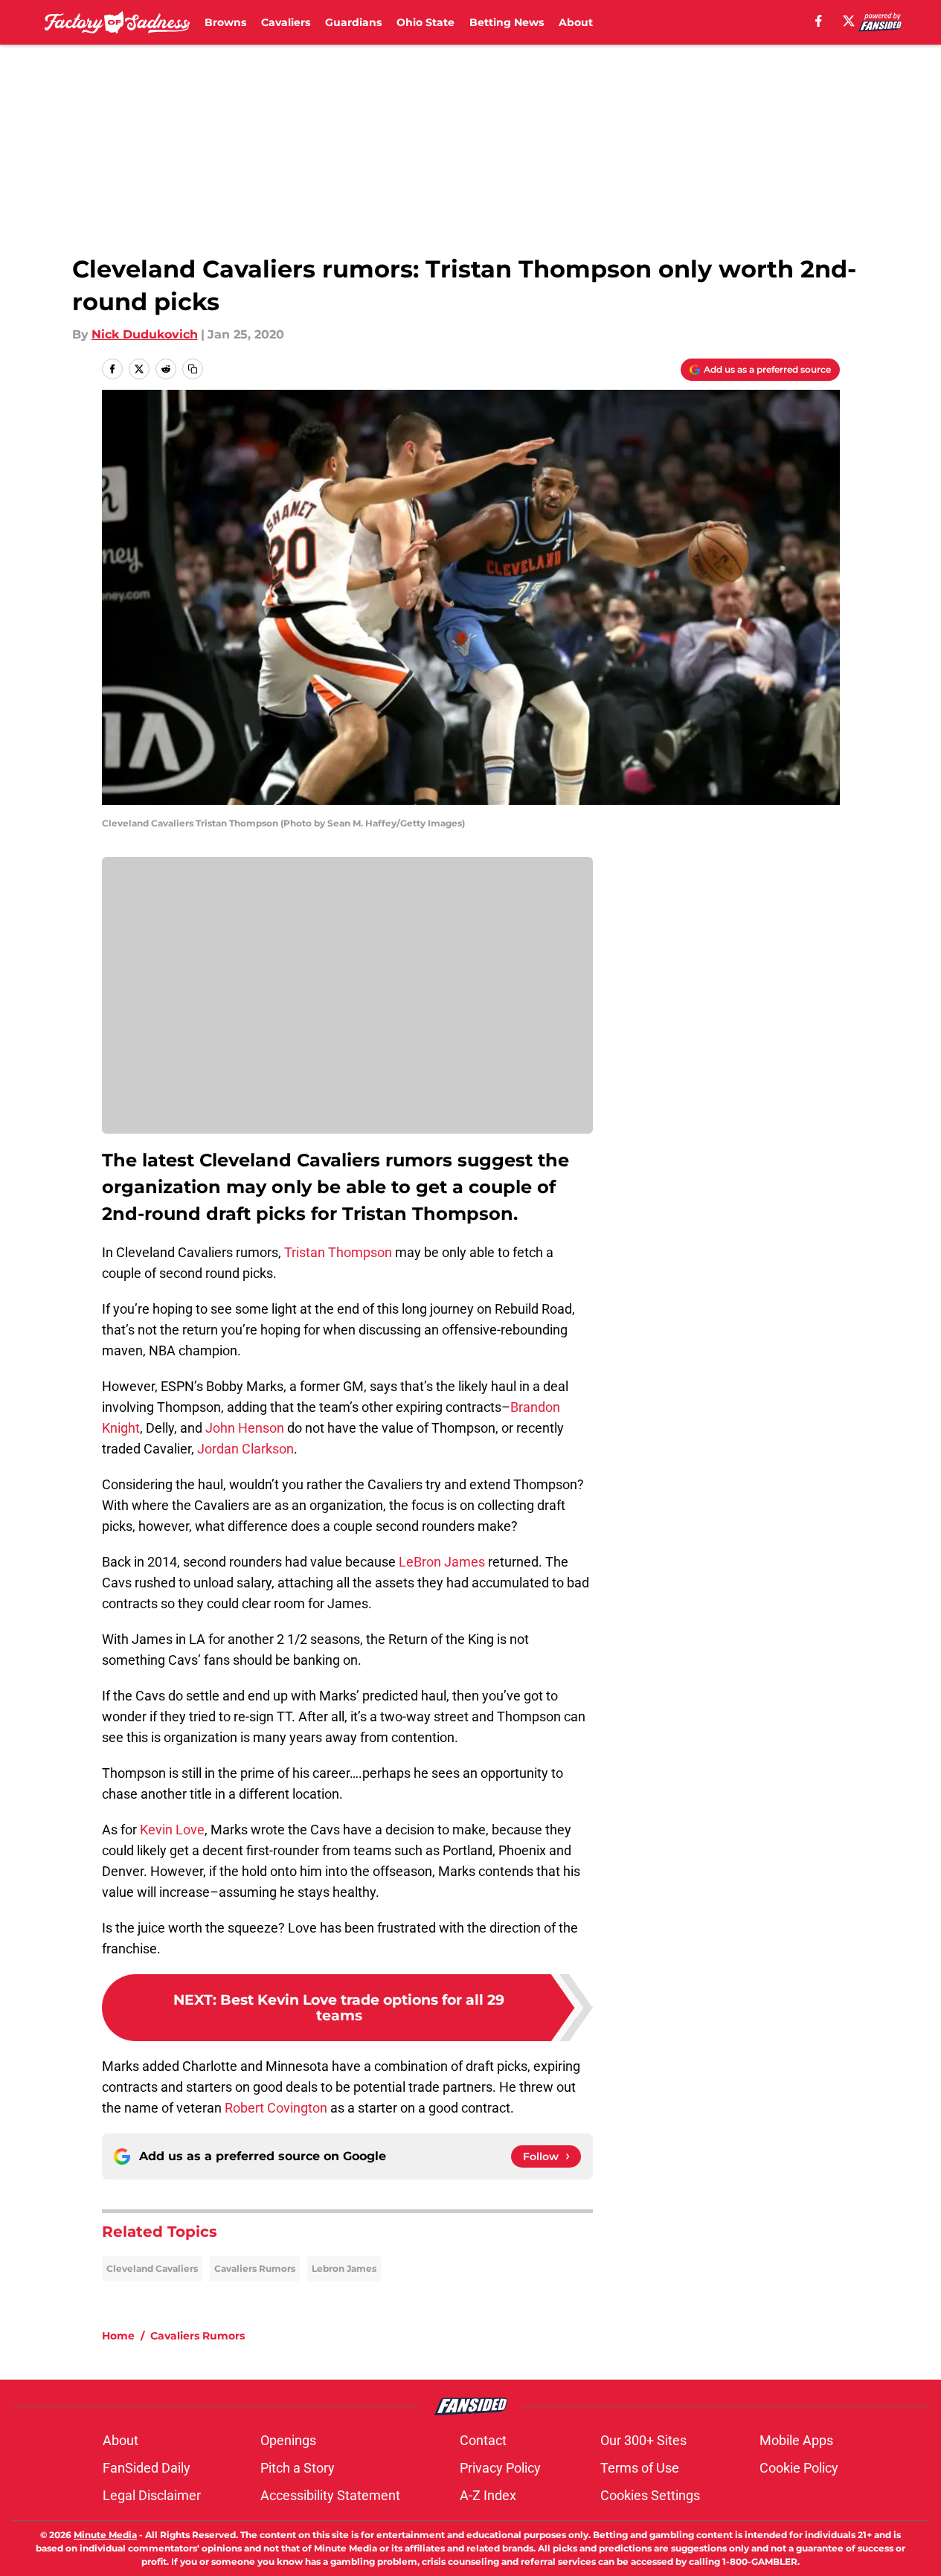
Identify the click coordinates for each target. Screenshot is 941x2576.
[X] (849, 21)
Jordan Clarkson (245, 1449)
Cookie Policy (799, 2468)
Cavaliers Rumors (255, 2268)
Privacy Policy (500, 2468)
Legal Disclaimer (152, 2495)
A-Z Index (488, 2495)
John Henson (245, 1428)
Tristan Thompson (338, 1252)
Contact (483, 2440)
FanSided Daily (147, 2468)
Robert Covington (276, 2108)
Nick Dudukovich (145, 334)
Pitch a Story (298, 2468)
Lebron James (344, 2268)
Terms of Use (640, 2468)
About (576, 22)
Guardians (353, 22)
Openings (288, 2440)
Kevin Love (172, 1830)
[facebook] (819, 21)
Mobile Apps (796, 2440)
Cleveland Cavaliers (152, 2268)
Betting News (507, 22)
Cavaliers (286, 22)
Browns (225, 22)
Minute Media (105, 2535)
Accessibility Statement (330, 2495)
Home (118, 2336)
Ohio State (425, 22)
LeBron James (442, 1562)
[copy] (193, 369)
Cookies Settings (650, 2495)
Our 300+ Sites (643, 2440)
